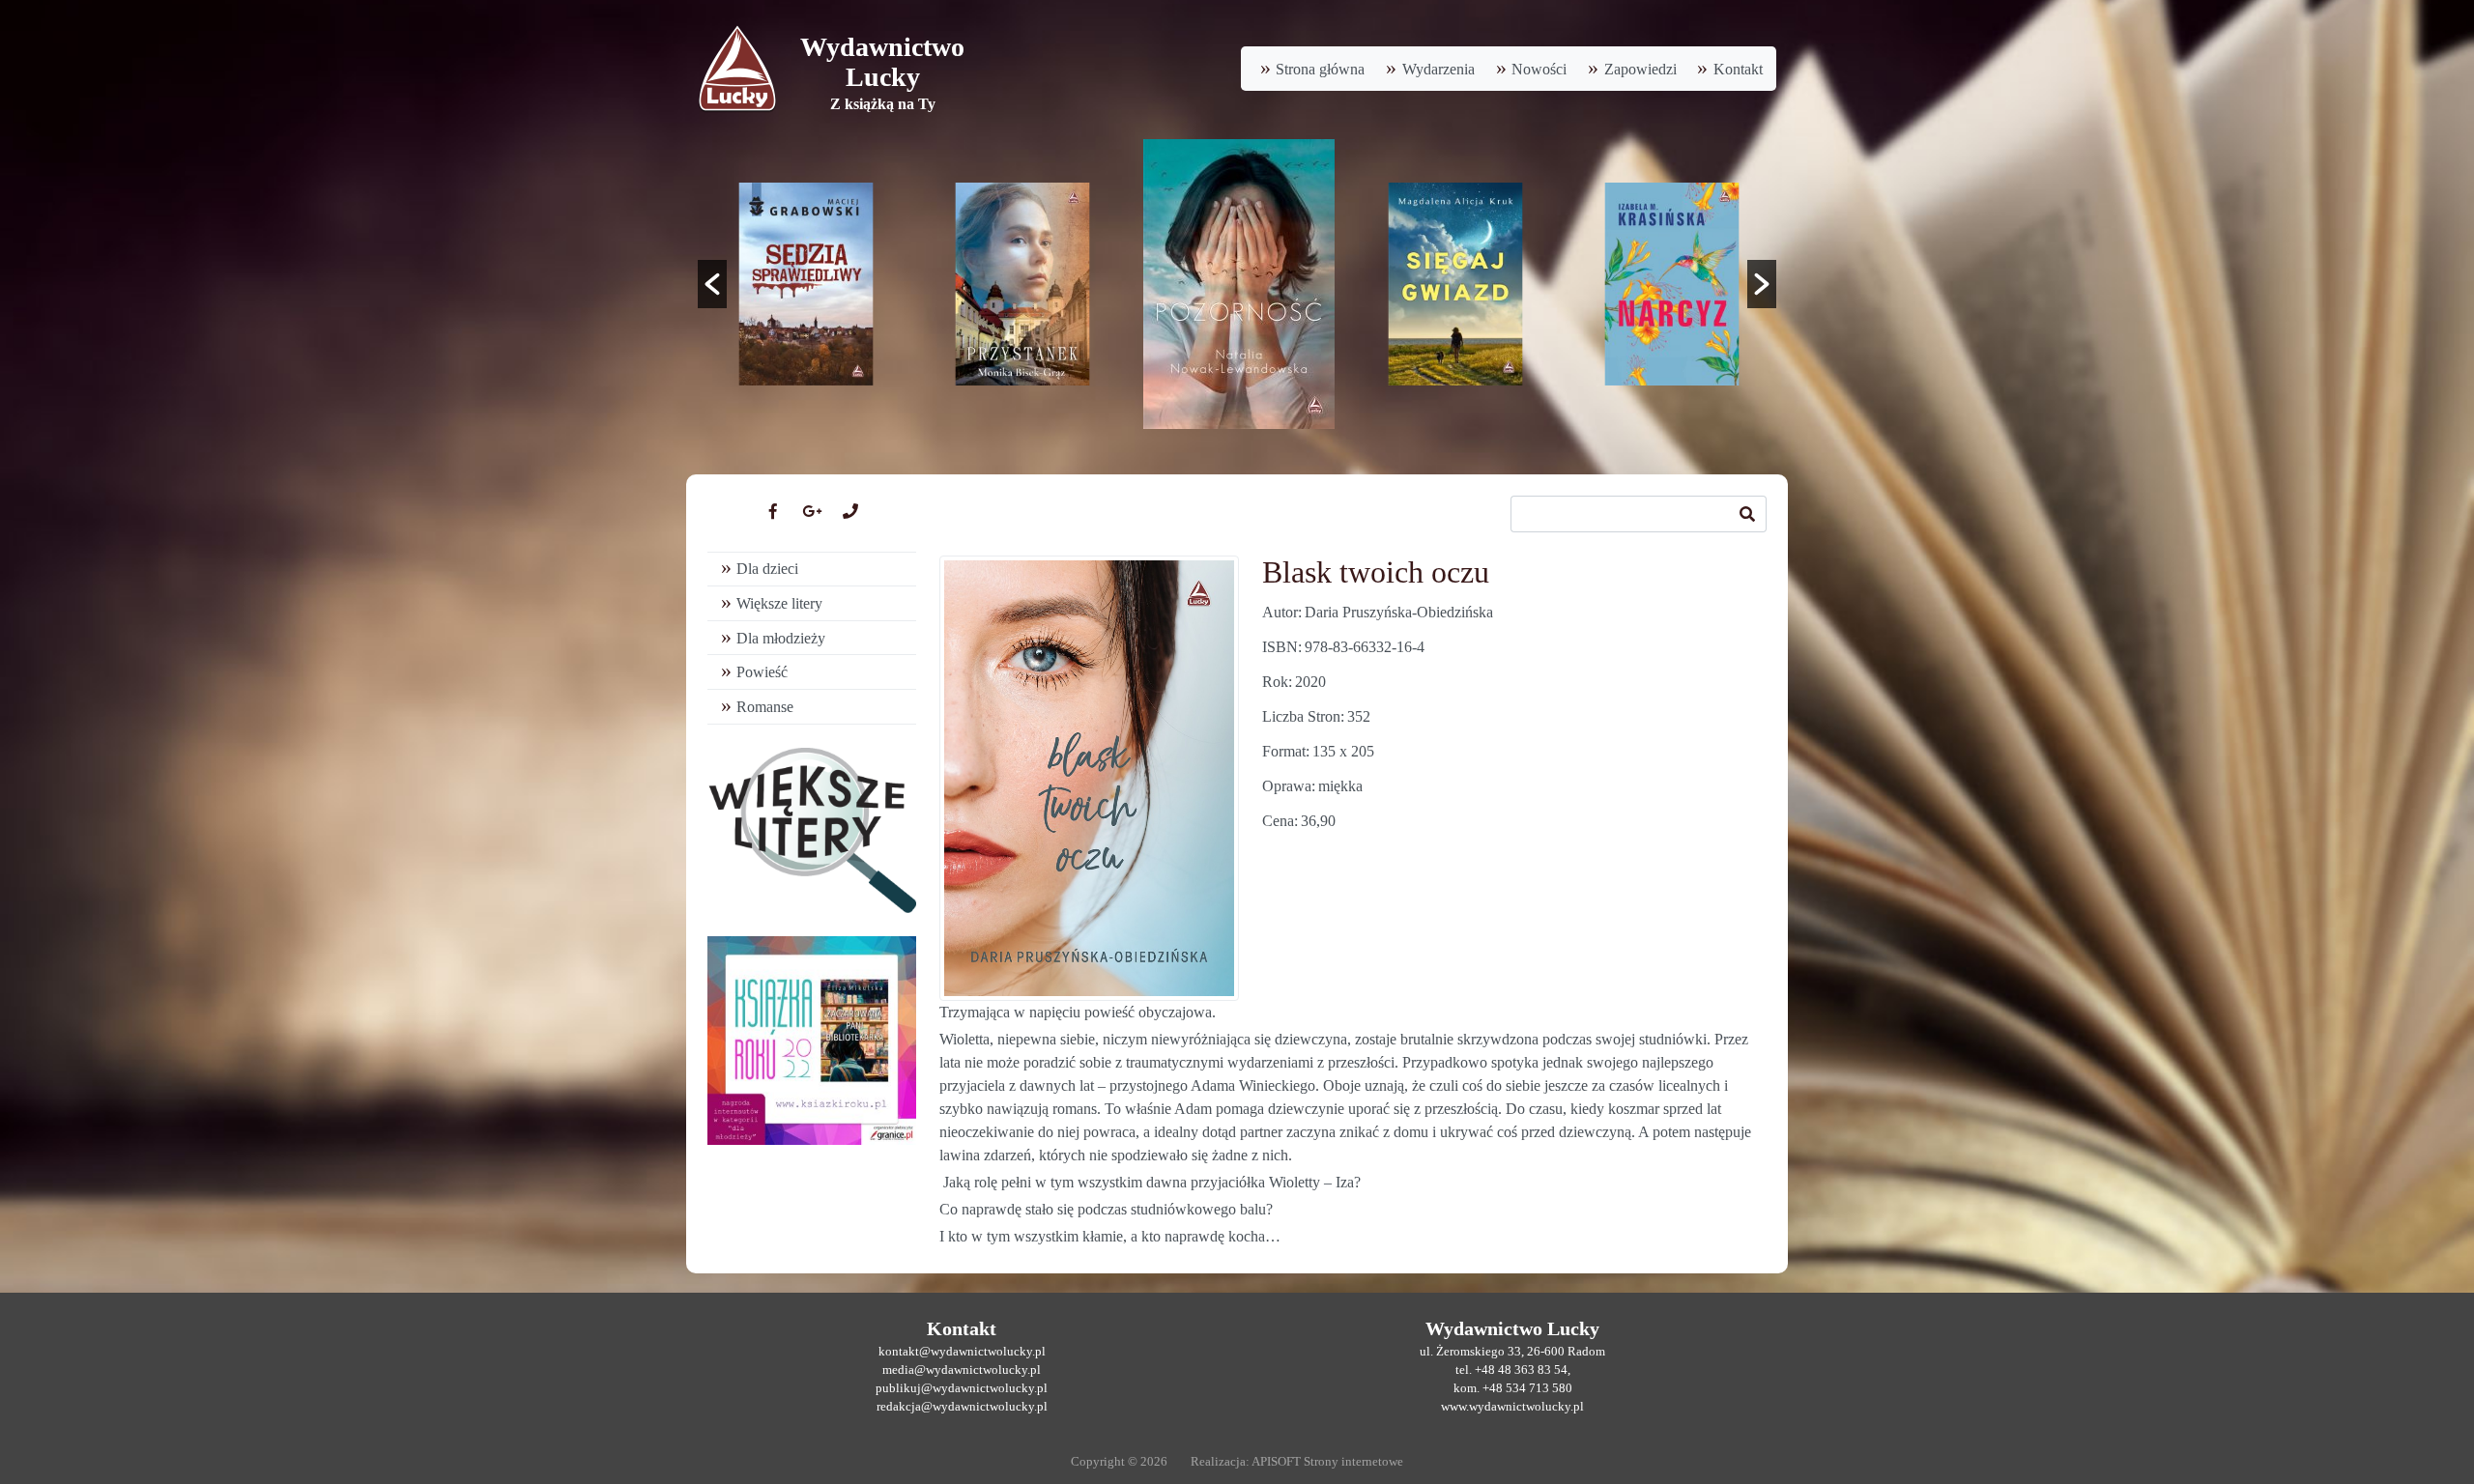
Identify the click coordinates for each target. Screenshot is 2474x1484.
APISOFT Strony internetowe (1327, 1462)
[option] (806, 284)
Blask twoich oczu (1376, 572)
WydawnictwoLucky (882, 62)
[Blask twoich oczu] (1089, 778)
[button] (712, 284)
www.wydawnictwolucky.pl (1512, 1407)
